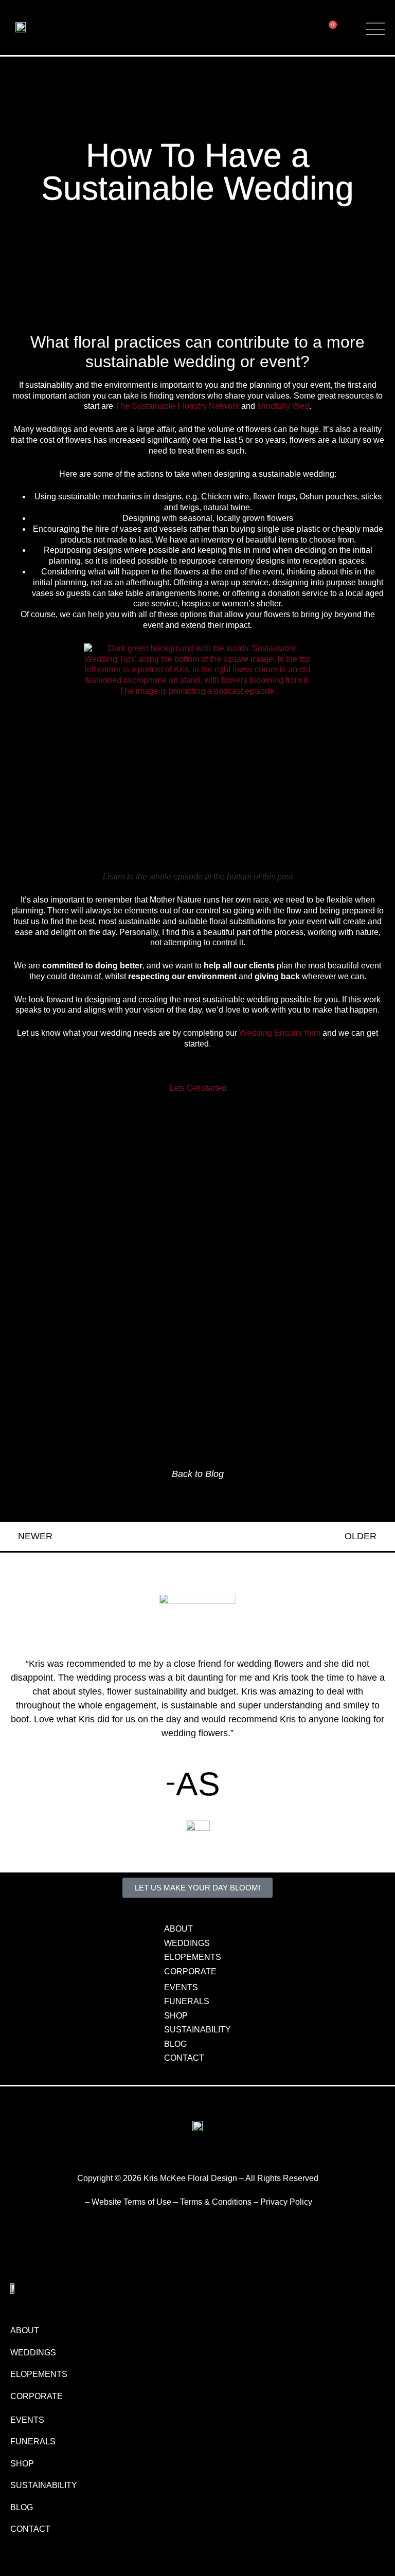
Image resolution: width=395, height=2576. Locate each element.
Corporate (190, 1971)
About (178, 1929)
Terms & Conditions (216, 2202)
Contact (184, 2058)
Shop (176, 2016)
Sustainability (197, 2030)
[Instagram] (189, 2156)
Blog (175, 2044)
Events (181, 1987)
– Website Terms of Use (128, 2202)
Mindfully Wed (283, 406)
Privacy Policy (286, 2202)
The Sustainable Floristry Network (177, 406)
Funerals (187, 2001)
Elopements (193, 1957)
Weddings (187, 1943)
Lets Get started (198, 1088)
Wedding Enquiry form (280, 1033)
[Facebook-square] (206, 2156)
